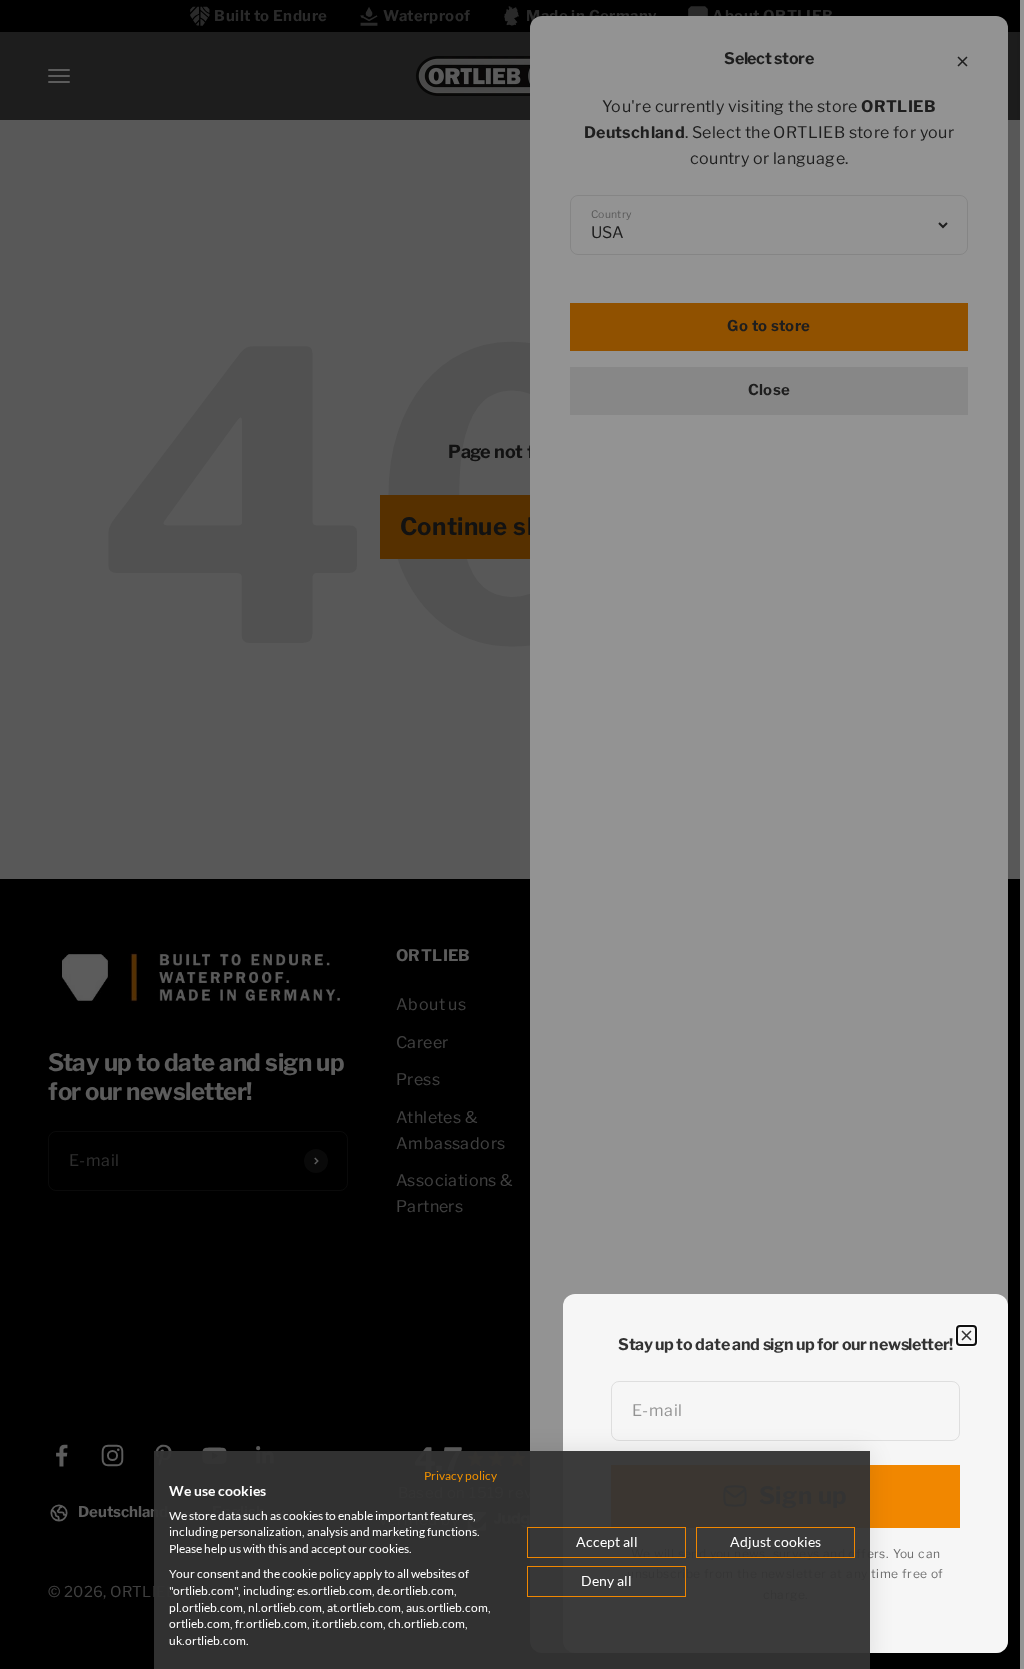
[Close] (966, 1335)
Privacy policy (460, 1475)
